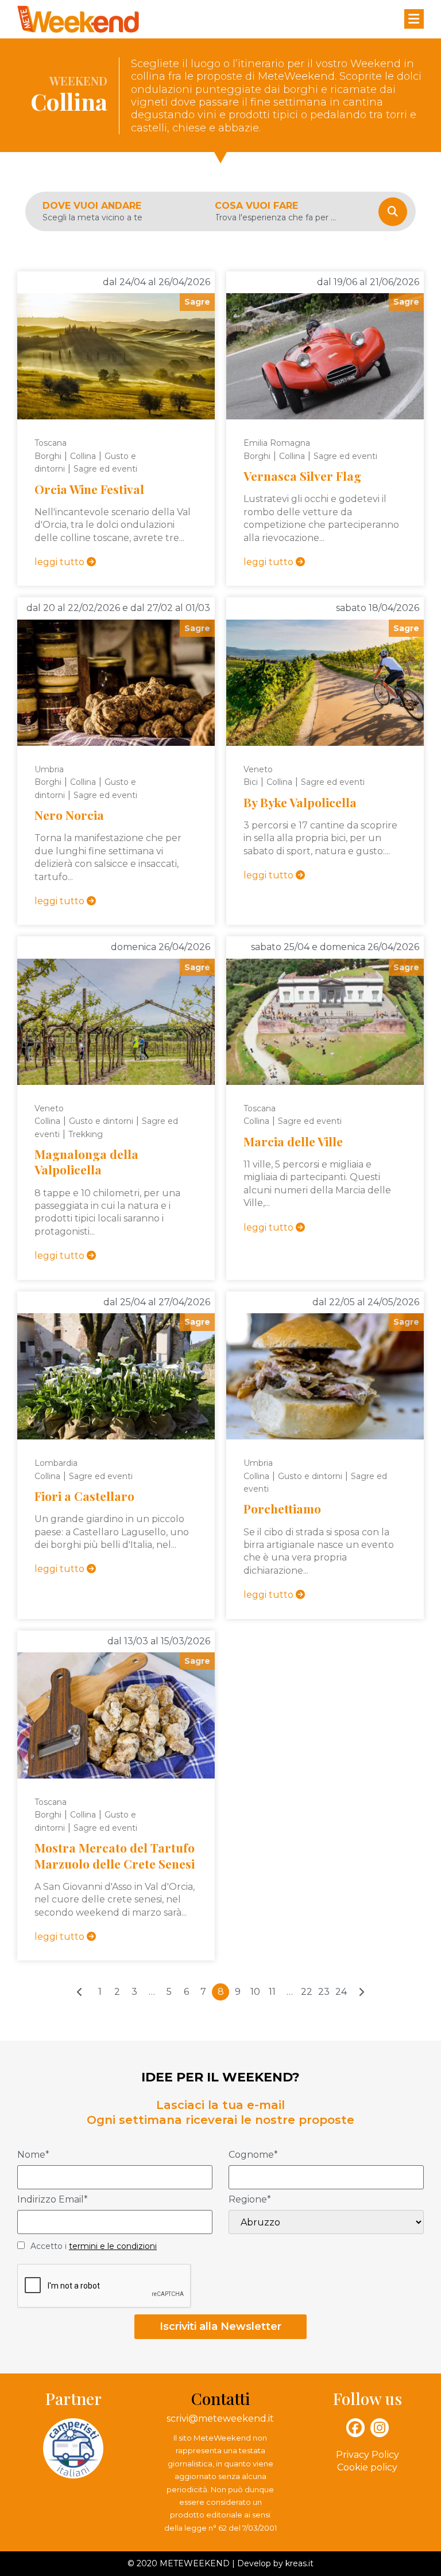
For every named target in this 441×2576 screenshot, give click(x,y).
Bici (251, 782)
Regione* (250, 2200)
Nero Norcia (69, 815)
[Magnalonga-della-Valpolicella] (116, 1022)
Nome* (33, 2155)
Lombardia (56, 1463)
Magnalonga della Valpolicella (86, 1161)
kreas (296, 2563)
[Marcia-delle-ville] (325, 1022)
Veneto (258, 769)
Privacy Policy (367, 2455)
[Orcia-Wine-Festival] (116, 356)
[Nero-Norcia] (116, 683)
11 (272, 1992)
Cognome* (253, 2155)
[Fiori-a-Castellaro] (116, 1376)
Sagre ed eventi (105, 469)
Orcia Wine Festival (89, 489)
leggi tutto (61, 562)
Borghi (48, 456)
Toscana (51, 443)
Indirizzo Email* (53, 2200)
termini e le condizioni (113, 2246)
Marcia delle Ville (293, 1141)
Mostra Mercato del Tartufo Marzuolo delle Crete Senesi (115, 1855)
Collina (83, 456)
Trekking (86, 1134)
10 (255, 1992)
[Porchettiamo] (325, 1376)
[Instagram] (380, 2427)
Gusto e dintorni (101, 1121)
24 (341, 1992)
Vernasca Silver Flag (302, 476)
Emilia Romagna (277, 443)
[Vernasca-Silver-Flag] (325, 356)
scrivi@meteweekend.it (220, 2419)
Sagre (197, 302)
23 (324, 1992)
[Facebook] (355, 2427)
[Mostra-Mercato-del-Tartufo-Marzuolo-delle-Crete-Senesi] (116, 1715)
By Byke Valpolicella (300, 802)
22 (307, 1992)
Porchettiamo (282, 1508)
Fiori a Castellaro (84, 1496)
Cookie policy (367, 2467)
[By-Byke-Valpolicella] (325, 683)
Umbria (49, 769)
